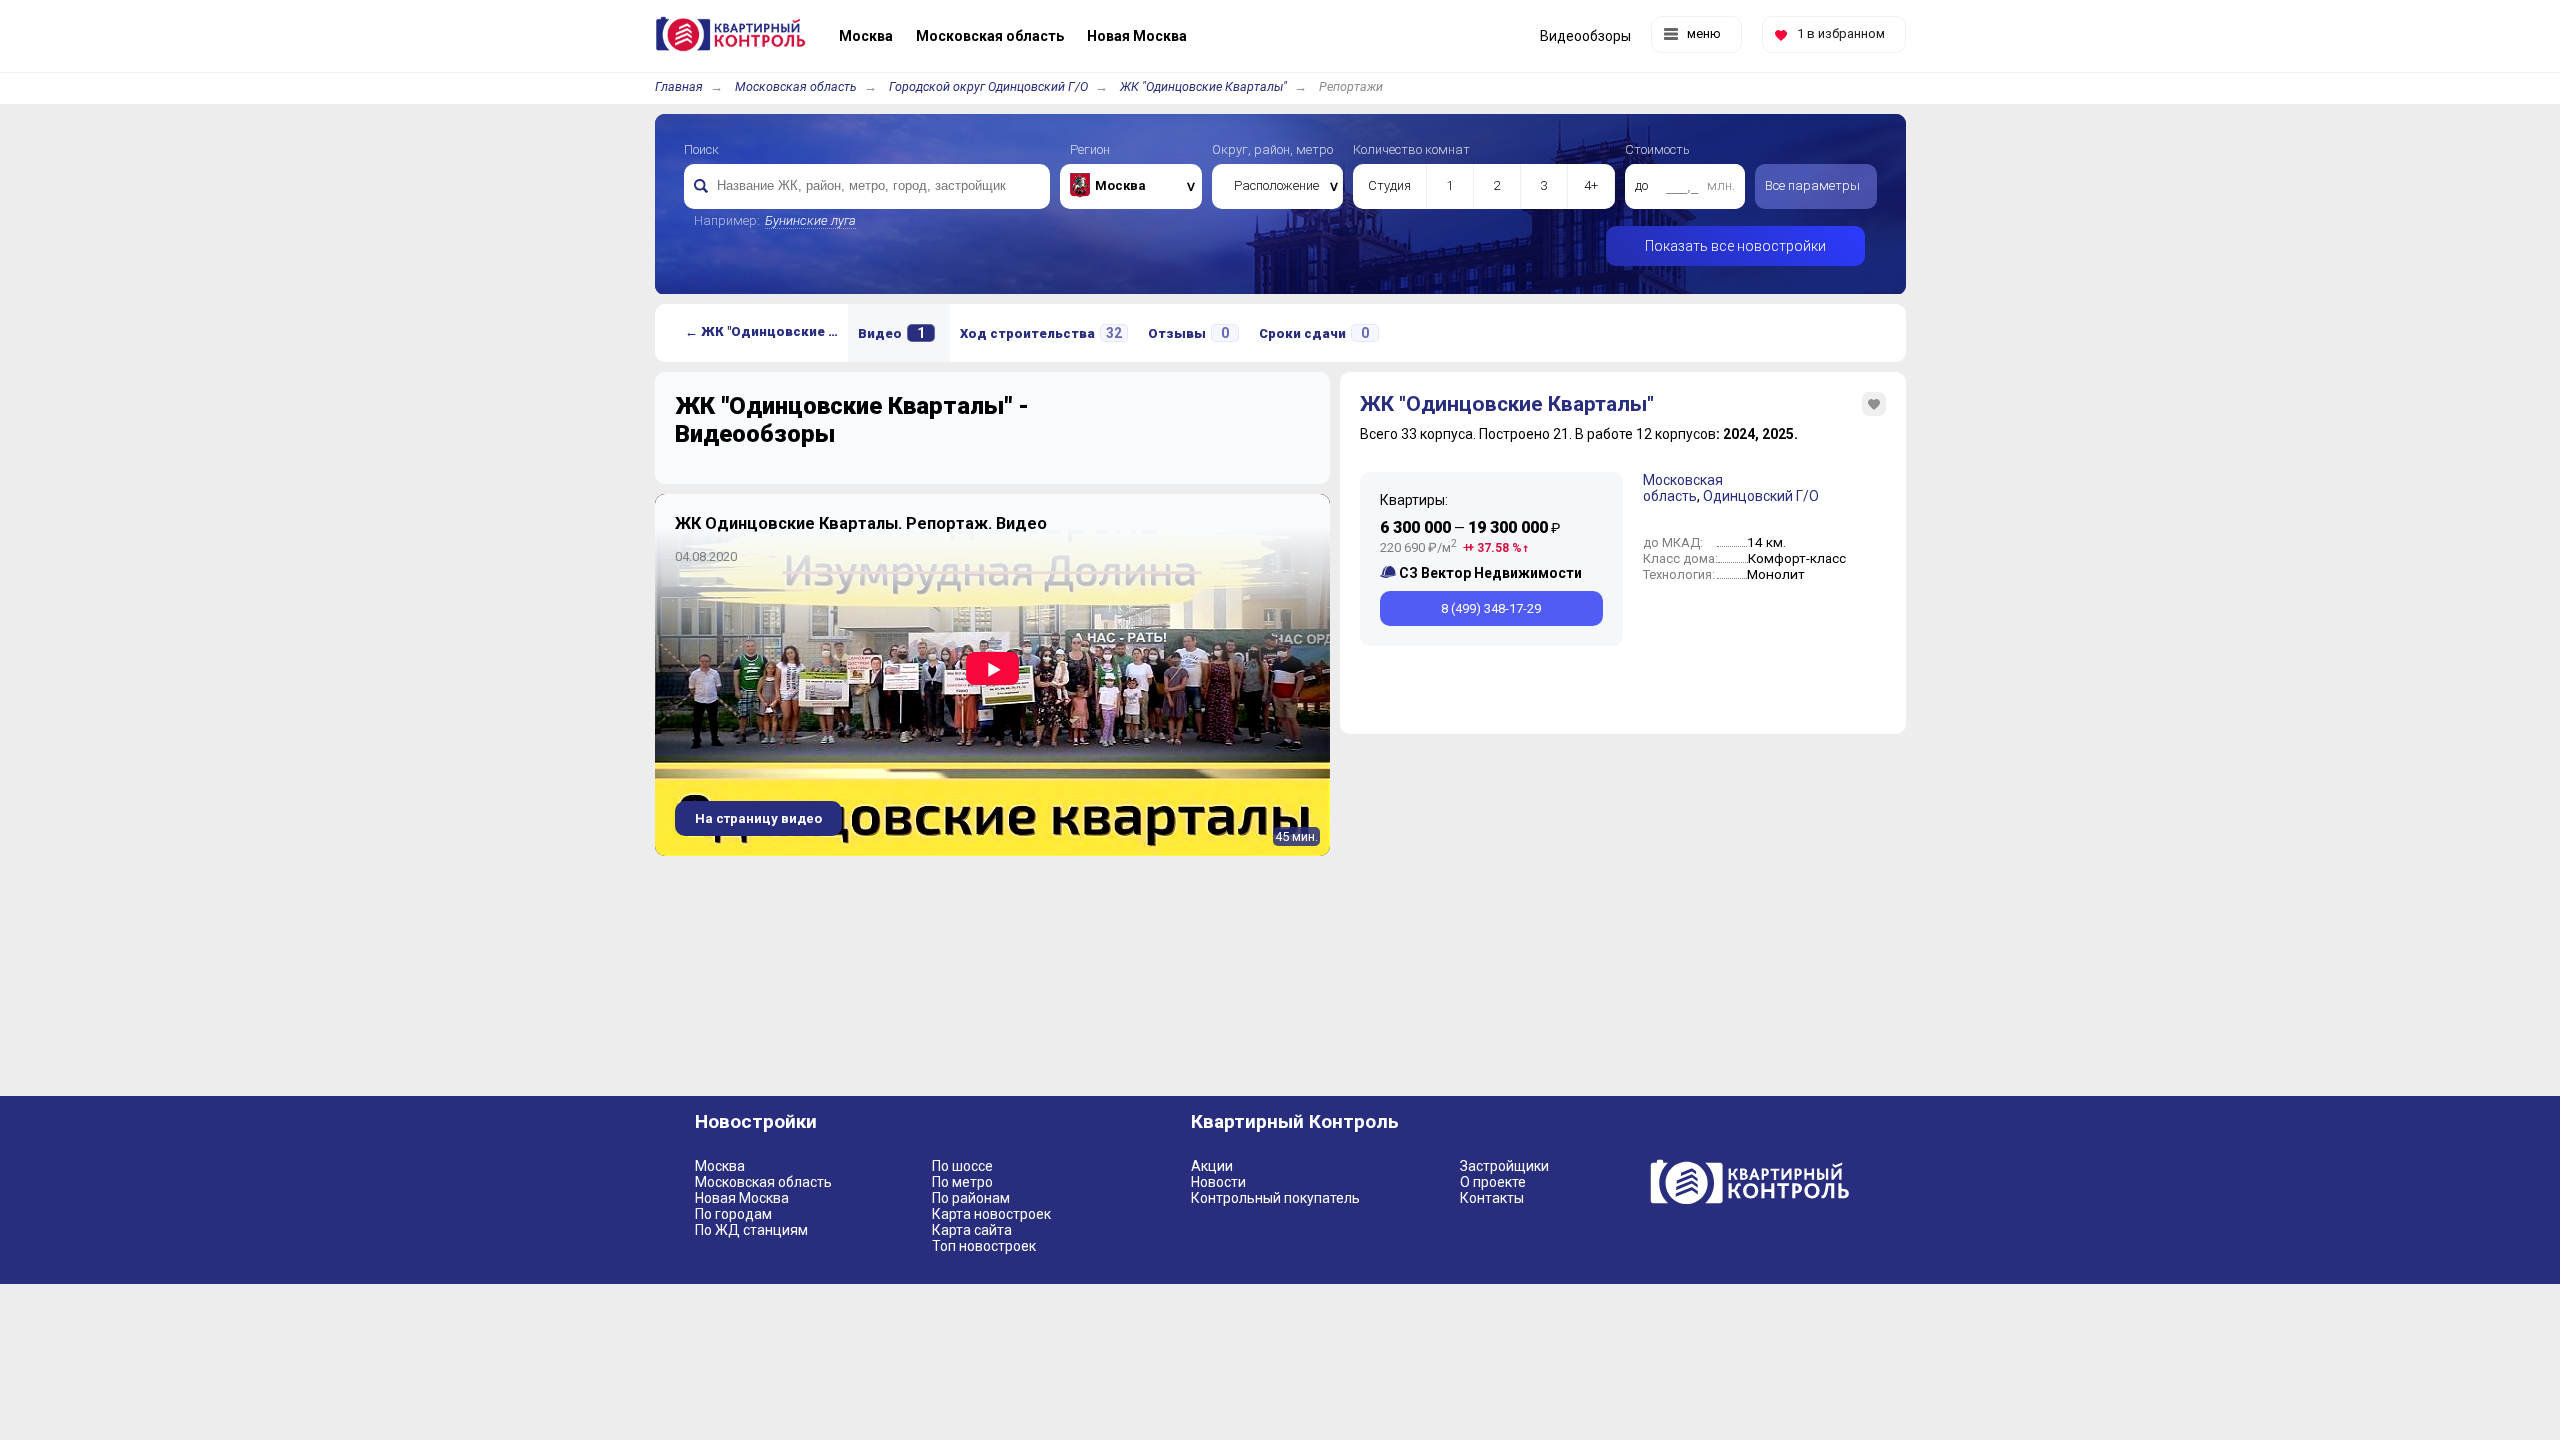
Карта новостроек (991, 1214)
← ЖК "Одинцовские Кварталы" (766, 331)
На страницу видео (758, 818)
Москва (720, 1166)
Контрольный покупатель (1275, 1198)
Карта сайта (972, 1230)
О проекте (1493, 1182)
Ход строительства (1041, 333)
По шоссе (962, 1166)
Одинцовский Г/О (1761, 496)
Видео (891, 333)
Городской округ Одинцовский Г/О (988, 86)
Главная (679, 86)
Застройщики (1504, 1166)
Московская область (796, 86)
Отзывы (1188, 333)
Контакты (1492, 1198)
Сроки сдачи (1314, 333)
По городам (733, 1214)
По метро (962, 1182)
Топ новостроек (984, 1246)
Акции (1212, 1166)
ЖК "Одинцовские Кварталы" (1203, 86)
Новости (1218, 1182)
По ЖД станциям (751, 1230)
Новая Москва (742, 1198)
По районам (971, 1198)
